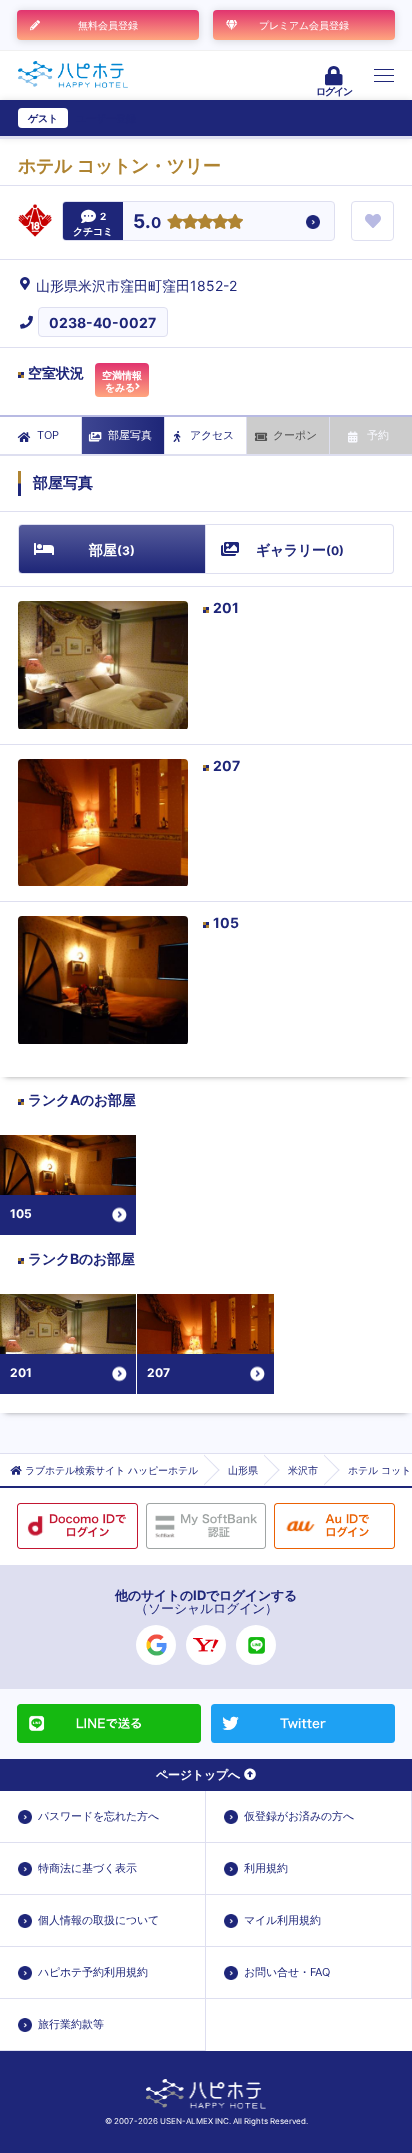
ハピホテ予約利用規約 (93, 1972)
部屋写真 (130, 435)
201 (226, 607)
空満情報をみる (122, 381)
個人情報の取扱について (98, 1920)
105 (226, 922)
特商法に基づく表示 (87, 1868)
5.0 (147, 222)
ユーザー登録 (106, 118)
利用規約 (266, 1868)
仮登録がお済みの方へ (299, 1816)
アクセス (212, 435)
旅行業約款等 (71, 2024)
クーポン (295, 435)
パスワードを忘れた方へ (98, 1816)
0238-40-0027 (102, 322)
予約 (378, 435)
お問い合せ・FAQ (287, 1972)
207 (226, 765)
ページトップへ (198, 1774)
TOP (48, 435)
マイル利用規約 (282, 1920)
